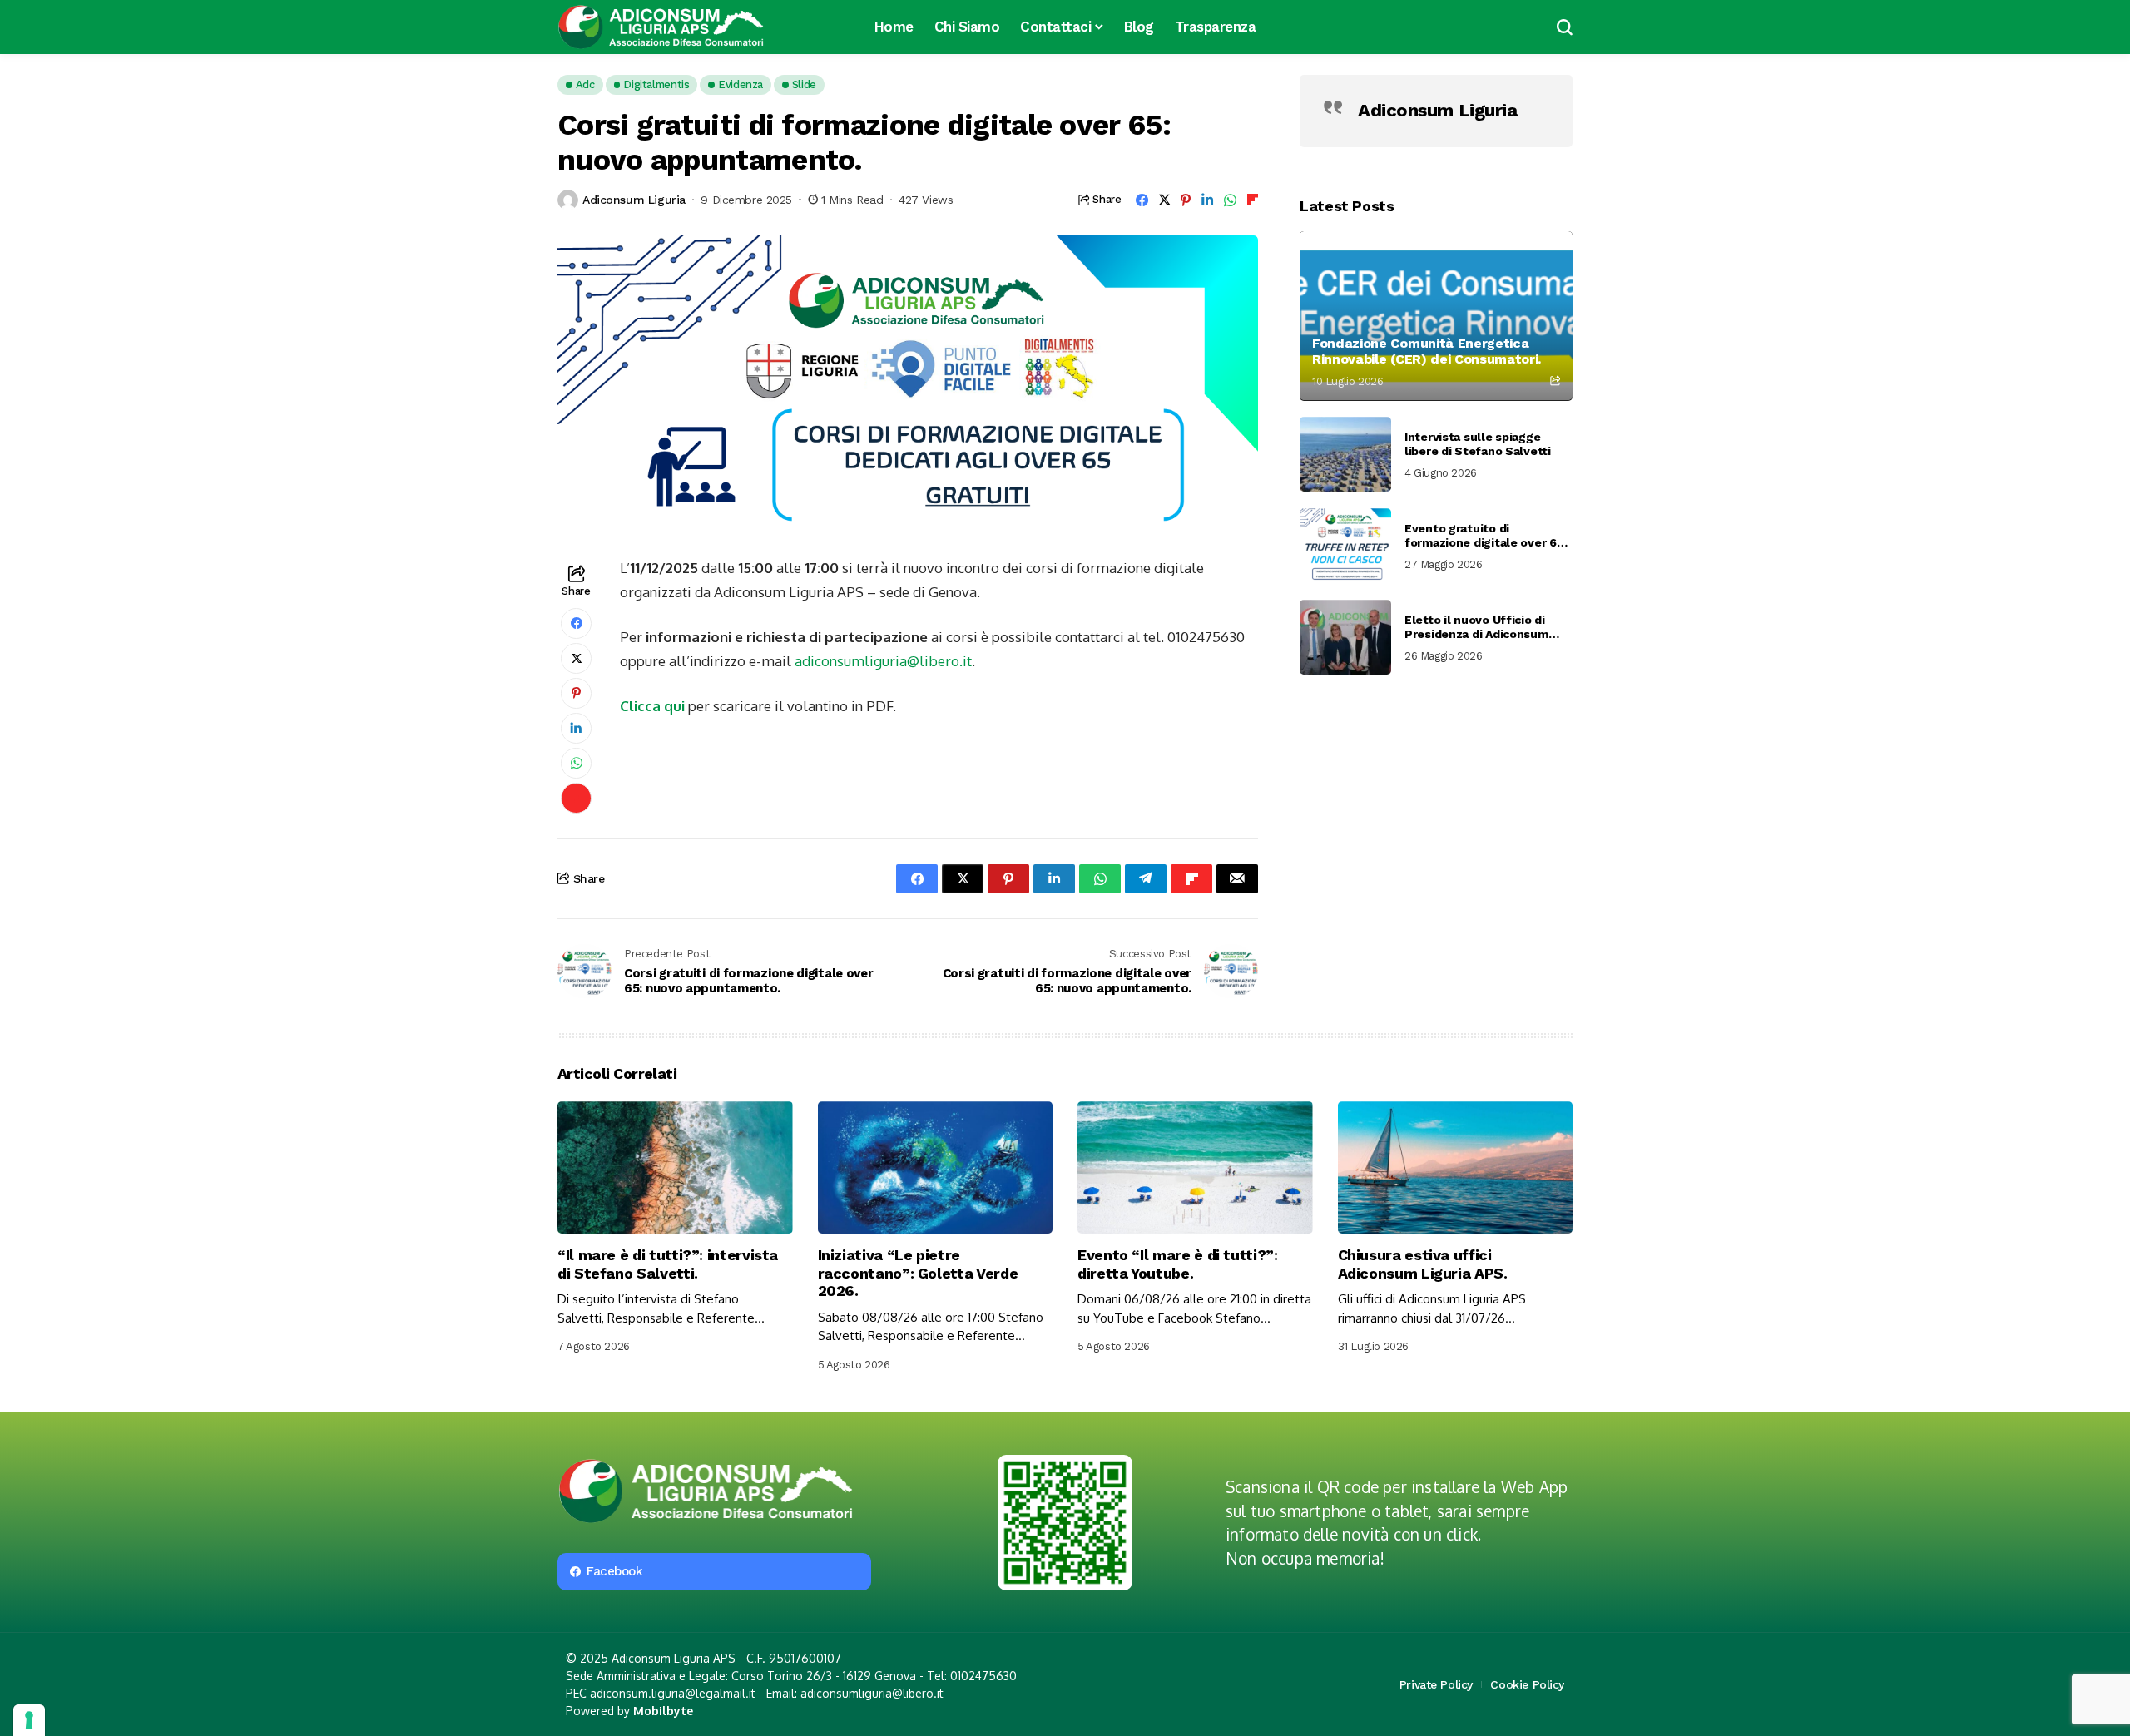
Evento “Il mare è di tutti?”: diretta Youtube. (1178, 1264)
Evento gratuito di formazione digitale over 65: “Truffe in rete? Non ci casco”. (1485, 536)
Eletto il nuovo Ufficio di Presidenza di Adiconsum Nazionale (1476, 627)
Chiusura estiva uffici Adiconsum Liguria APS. (1423, 1264)
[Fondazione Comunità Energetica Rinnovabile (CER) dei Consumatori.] (1436, 316)
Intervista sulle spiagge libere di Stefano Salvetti (1478, 444)
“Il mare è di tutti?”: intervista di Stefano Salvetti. (668, 1264)
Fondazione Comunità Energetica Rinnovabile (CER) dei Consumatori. (1427, 350)
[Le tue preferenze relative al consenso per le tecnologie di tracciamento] (29, 1720)
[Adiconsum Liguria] (661, 27)
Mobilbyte (663, 1711)
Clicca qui (652, 706)
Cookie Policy (1527, 1684)
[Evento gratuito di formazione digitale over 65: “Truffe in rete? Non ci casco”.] (1345, 546)
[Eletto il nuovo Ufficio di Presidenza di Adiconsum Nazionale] (1345, 637)
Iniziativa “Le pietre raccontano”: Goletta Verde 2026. (918, 1273)
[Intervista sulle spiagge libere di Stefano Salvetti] (1345, 454)
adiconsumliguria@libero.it (883, 661)
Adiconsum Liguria (634, 200)
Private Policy (1436, 1684)
